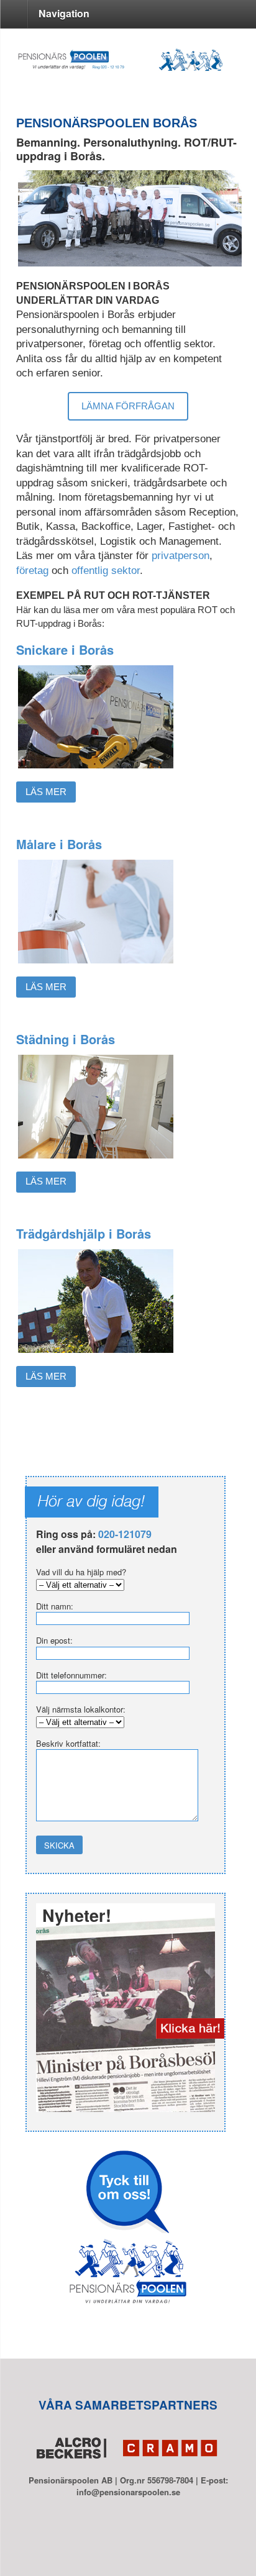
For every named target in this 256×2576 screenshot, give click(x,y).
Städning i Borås (66, 1039)
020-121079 (125, 1534)
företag (34, 571)
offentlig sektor (106, 571)
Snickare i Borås (65, 649)
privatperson (181, 556)
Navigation (64, 13)
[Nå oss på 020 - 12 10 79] (128, 65)
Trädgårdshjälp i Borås (84, 1233)
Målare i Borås (59, 844)
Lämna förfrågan (128, 406)
